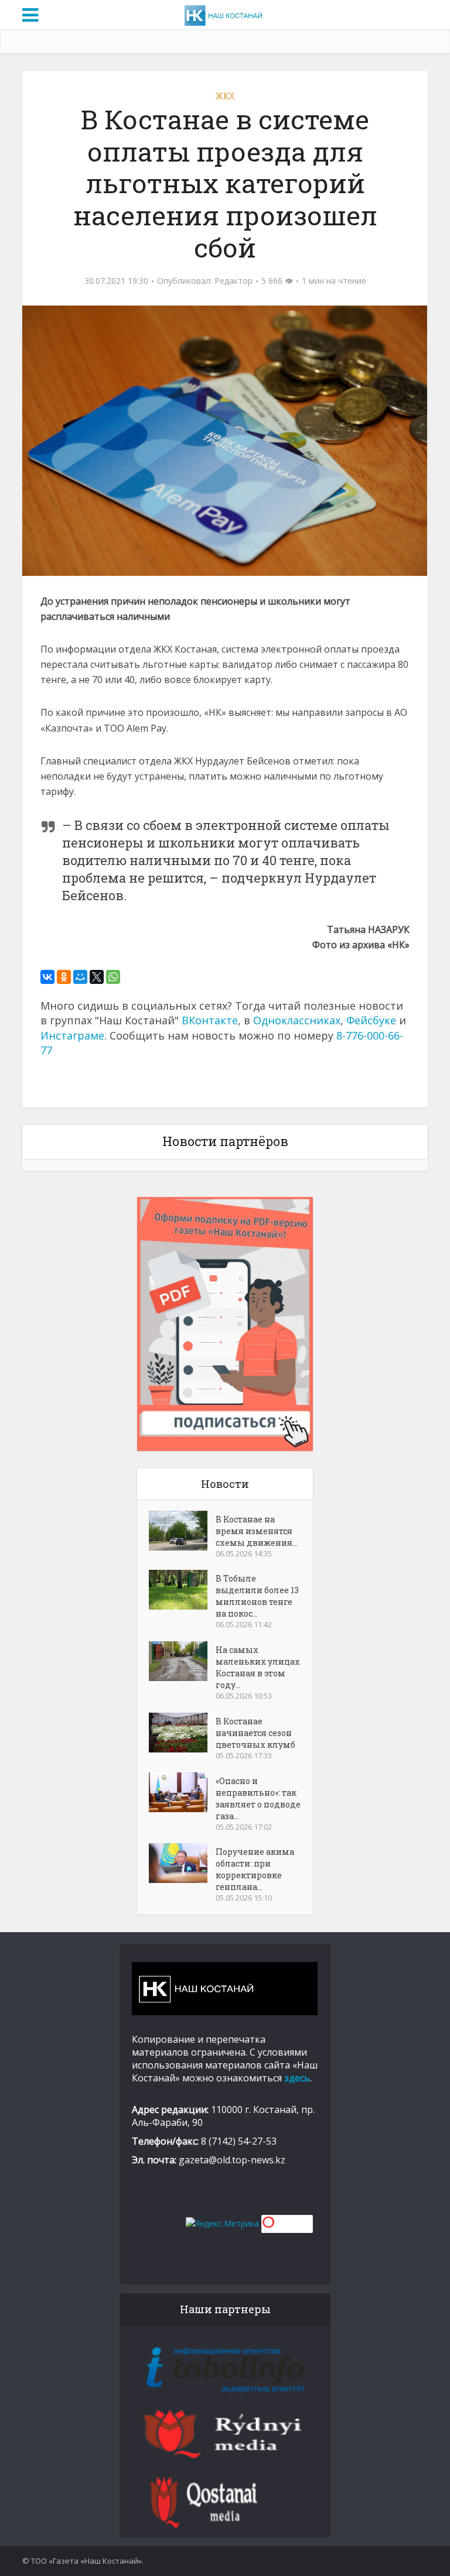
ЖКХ (225, 96)
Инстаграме (72, 1035)
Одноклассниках (297, 1020)
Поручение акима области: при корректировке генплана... (255, 1869)
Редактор (233, 281)
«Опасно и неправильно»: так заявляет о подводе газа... (258, 1798)
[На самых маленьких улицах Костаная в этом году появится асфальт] (182, 1661)
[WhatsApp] (113, 977)
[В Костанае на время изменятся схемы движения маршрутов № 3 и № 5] (182, 1531)
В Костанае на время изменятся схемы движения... (257, 1531)
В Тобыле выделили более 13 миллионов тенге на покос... (257, 1596)
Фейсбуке (371, 1020)
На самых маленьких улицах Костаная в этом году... (258, 1667)
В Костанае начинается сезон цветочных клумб (255, 1733)
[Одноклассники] (64, 977)
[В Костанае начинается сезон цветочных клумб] (182, 1733)
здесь (297, 2078)
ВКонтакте (210, 1020)
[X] (97, 977)
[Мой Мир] (80, 977)
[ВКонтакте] (47, 977)
